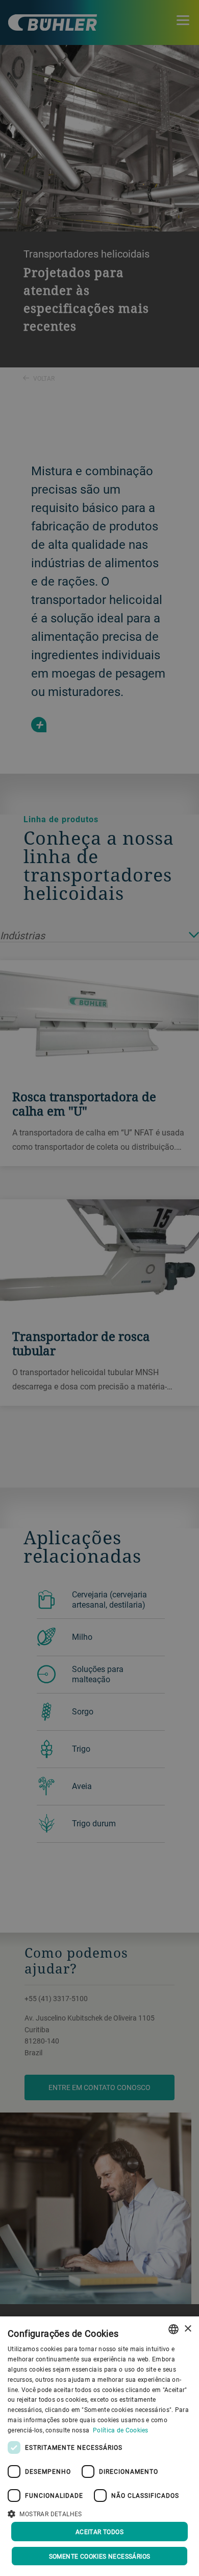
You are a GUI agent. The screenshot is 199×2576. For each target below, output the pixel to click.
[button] (99, 2513)
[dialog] (99, 2446)
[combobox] (173, 2329)
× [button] (188, 2329)
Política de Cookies (121, 2430)
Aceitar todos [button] (99, 2532)
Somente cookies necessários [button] (100, 2556)
